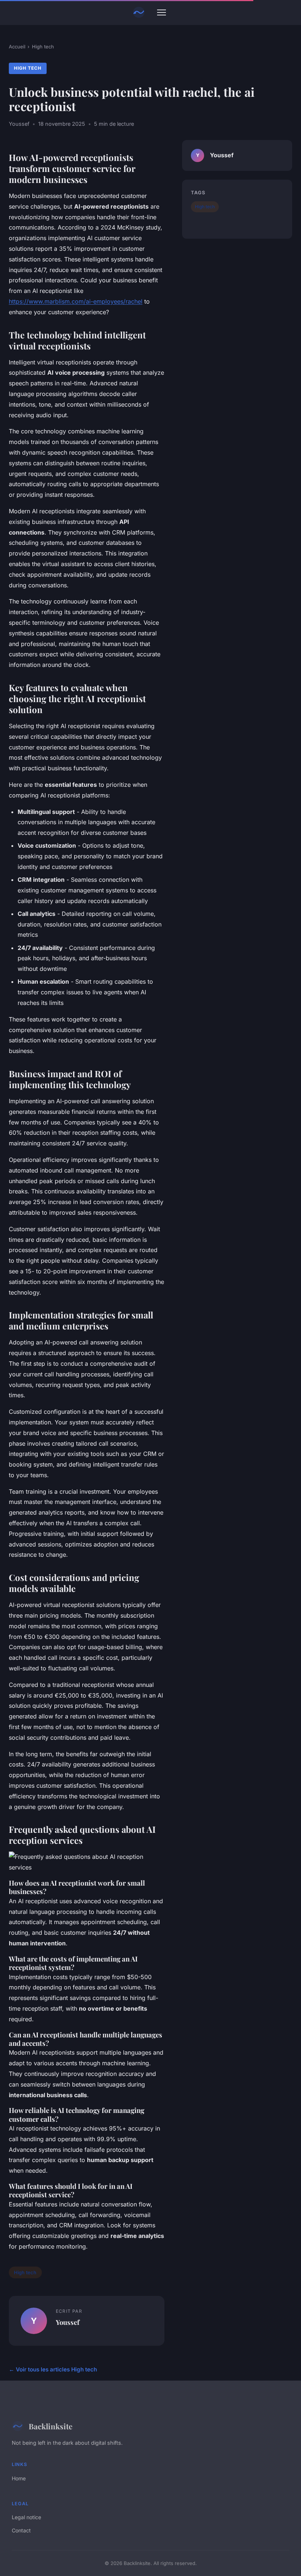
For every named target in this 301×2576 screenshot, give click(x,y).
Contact (21, 2530)
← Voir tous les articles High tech (53, 2369)
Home (19, 2478)
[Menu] (162, 12)
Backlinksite (50, 2426)
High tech (43, 47)
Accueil (17, 47)
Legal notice (26, 2517)
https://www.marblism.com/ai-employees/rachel (76, 301)
